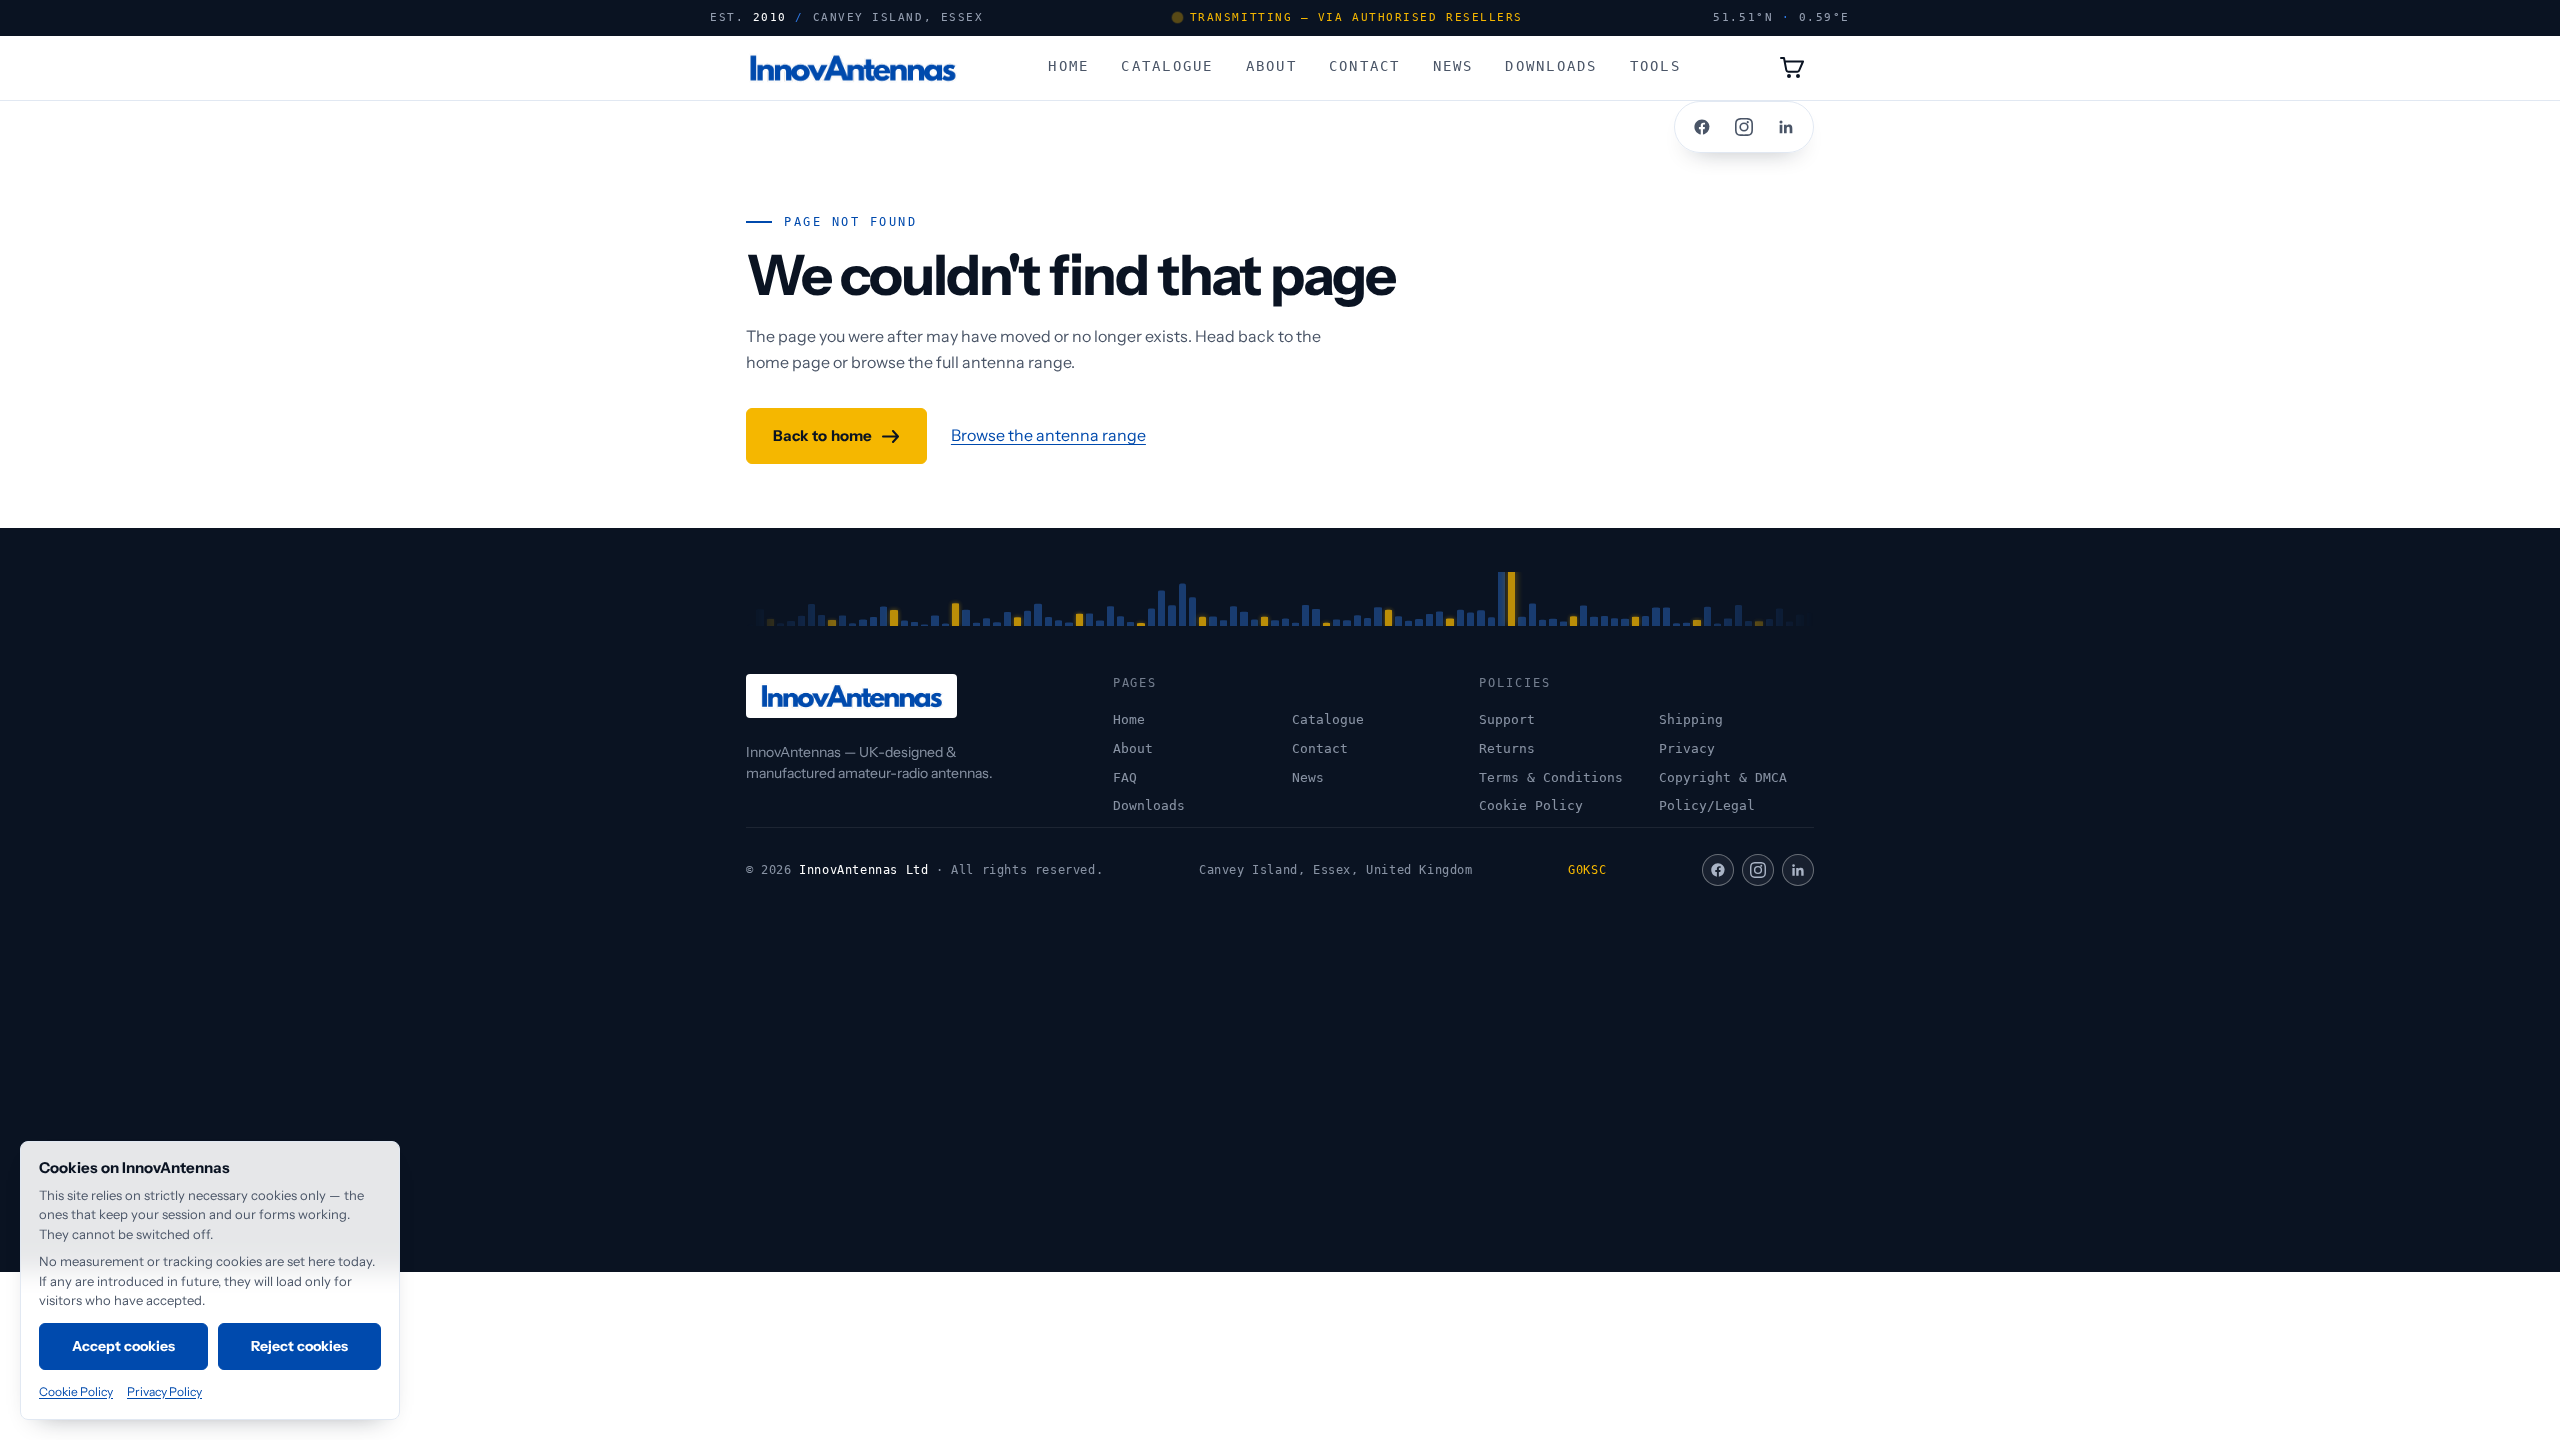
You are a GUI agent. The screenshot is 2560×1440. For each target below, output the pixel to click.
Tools (1655, 66)
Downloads (1551, 66)
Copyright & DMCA (1723, 777)
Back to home (822, 435)
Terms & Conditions (1551, 777)
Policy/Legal (1707, 805)
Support (1507, 719)
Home (1068, 66)
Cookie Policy (1531, 805)
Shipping (1691, 719)
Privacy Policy (164, 1391)
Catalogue (1167, 66)
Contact (1365, 66)
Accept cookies (124, 1346)
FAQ (1125, 777)
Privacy (1687, 748)
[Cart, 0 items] (1792, 68)
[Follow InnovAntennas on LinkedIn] (1786, 127)
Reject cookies (300, 1346)
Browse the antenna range (1048, 435)
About (1271, 66)
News (1453, 66)
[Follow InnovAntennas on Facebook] (1702, 127)
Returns (1507, 748)
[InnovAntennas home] (852, 68)
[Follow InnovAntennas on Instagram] (1744, 127)
